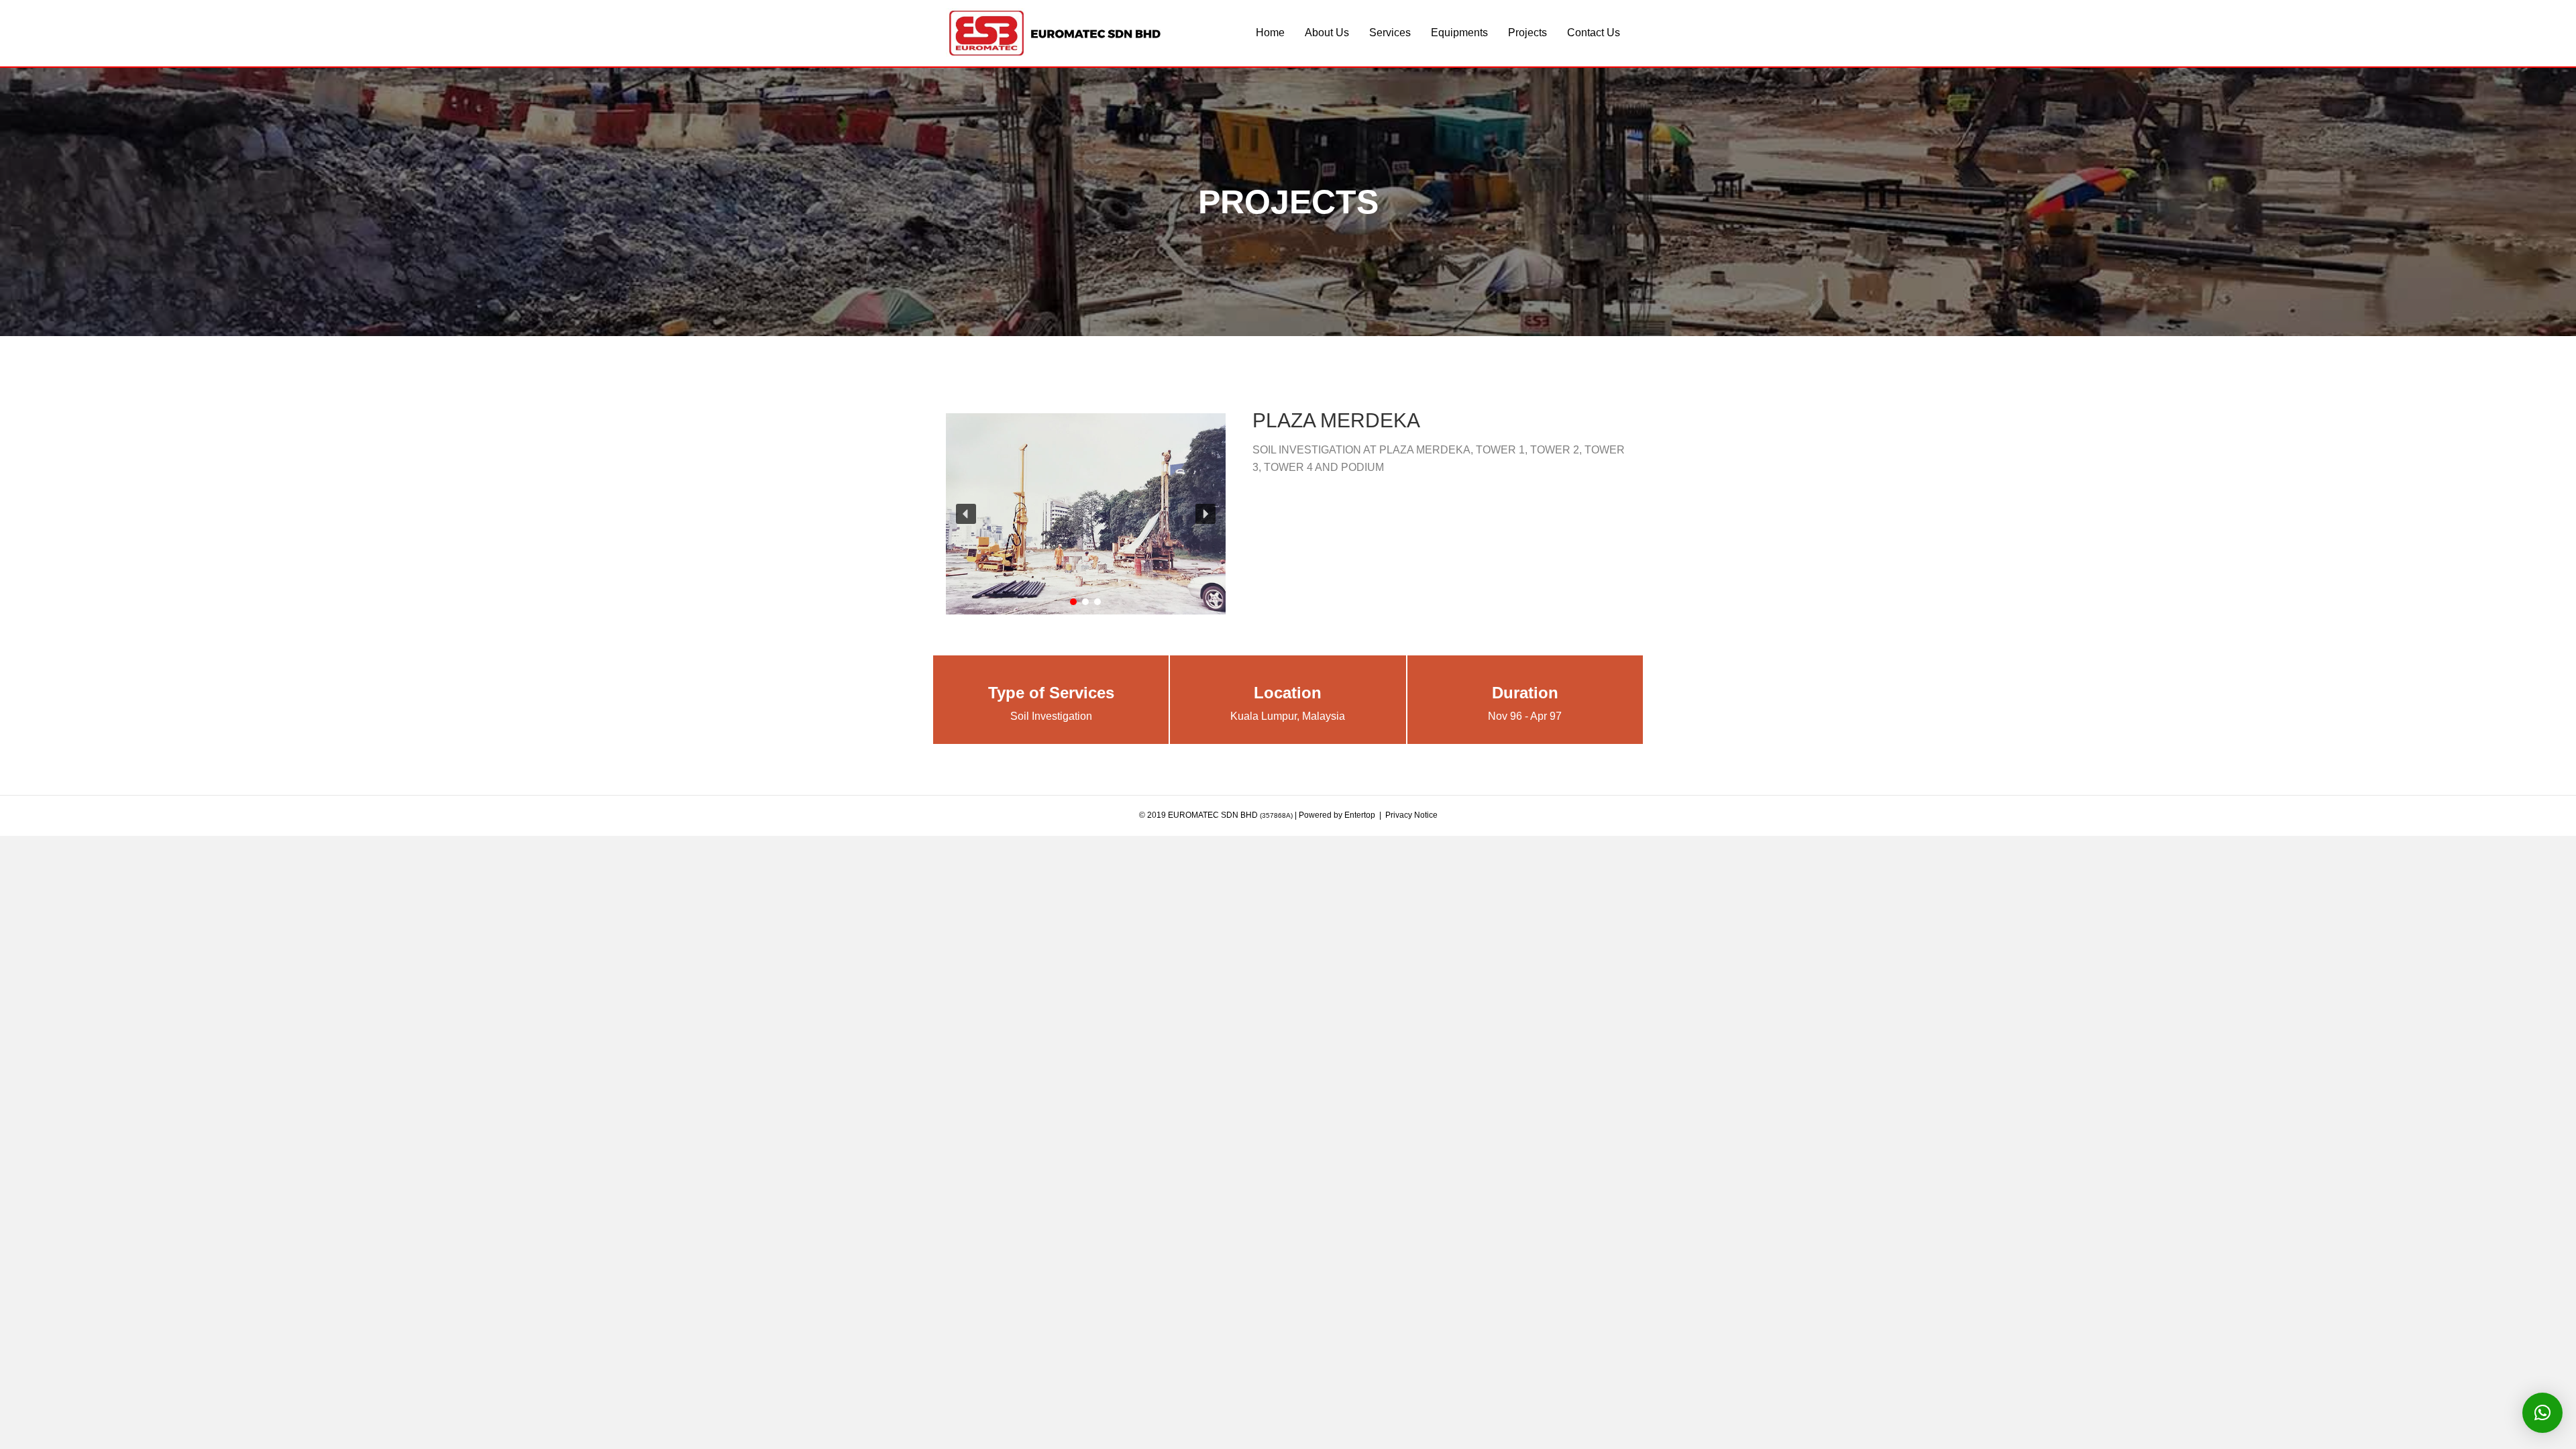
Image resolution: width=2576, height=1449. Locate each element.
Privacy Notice (1411, 815)
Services (1390, 33)
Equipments (1459, 33)
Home (1270, 33)
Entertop (1360, 815)
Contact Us (1594, 33)
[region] (1086, 514)
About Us (1327, 33)
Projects (1527, 33)
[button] (1086, 514)
